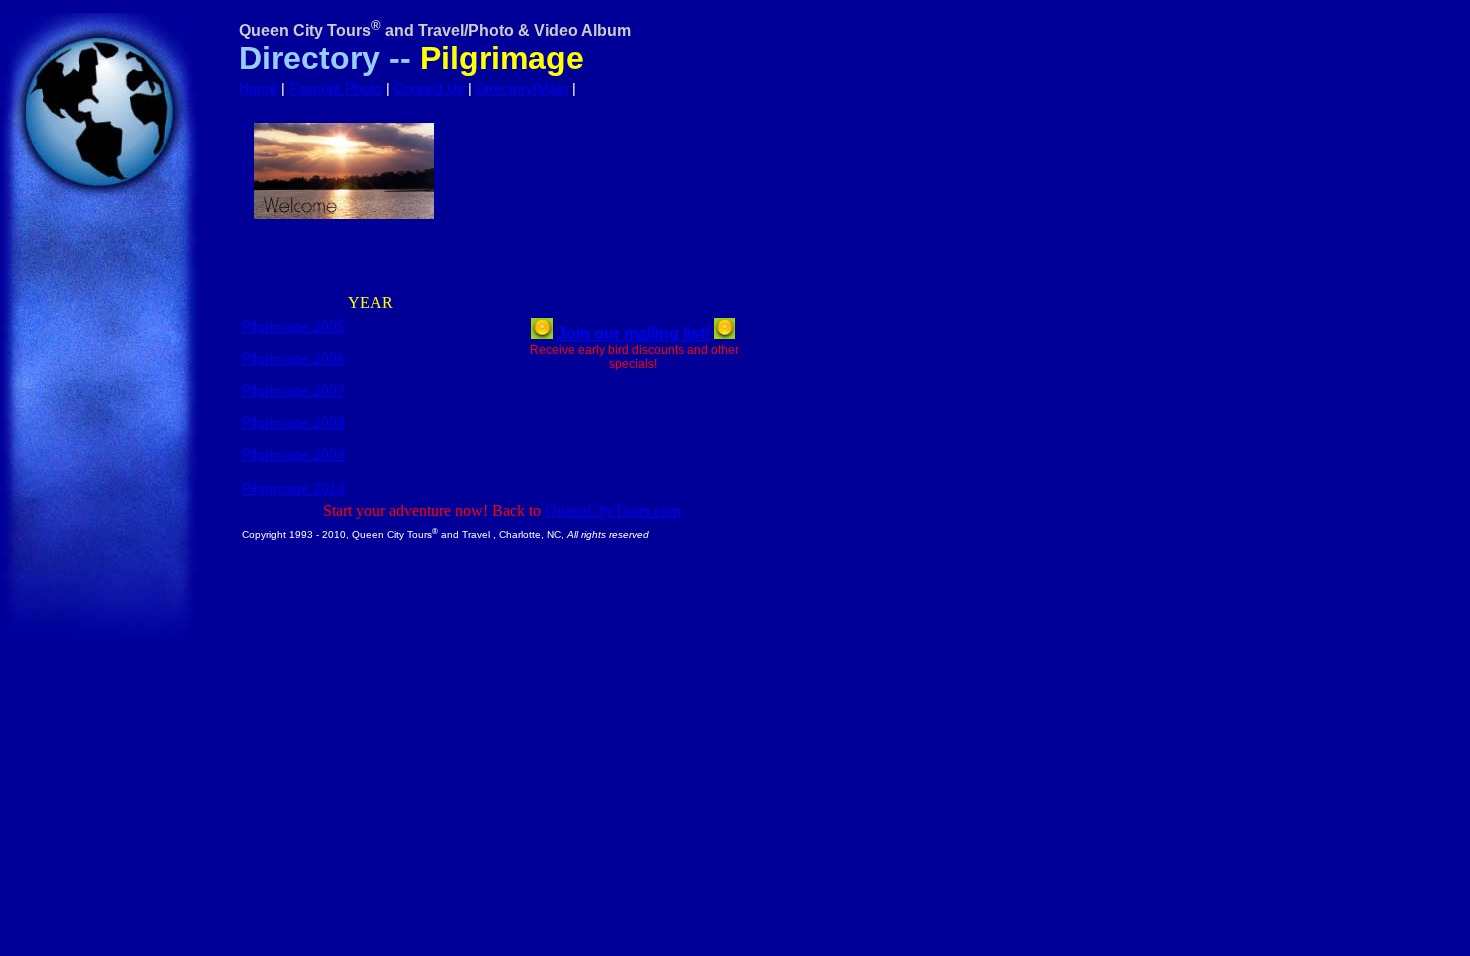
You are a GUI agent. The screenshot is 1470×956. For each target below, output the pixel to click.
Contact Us (429, 88)
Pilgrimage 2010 (293, 488)
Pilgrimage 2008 (293, 422)
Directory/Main (522, 88)
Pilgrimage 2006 (293, 358)
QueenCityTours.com (613, 510)
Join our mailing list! (633, 333)
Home (258, 88)
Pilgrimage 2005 (293, 326)
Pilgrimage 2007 (293, 390)
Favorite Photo (335, 88)
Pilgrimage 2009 (293, 454)
